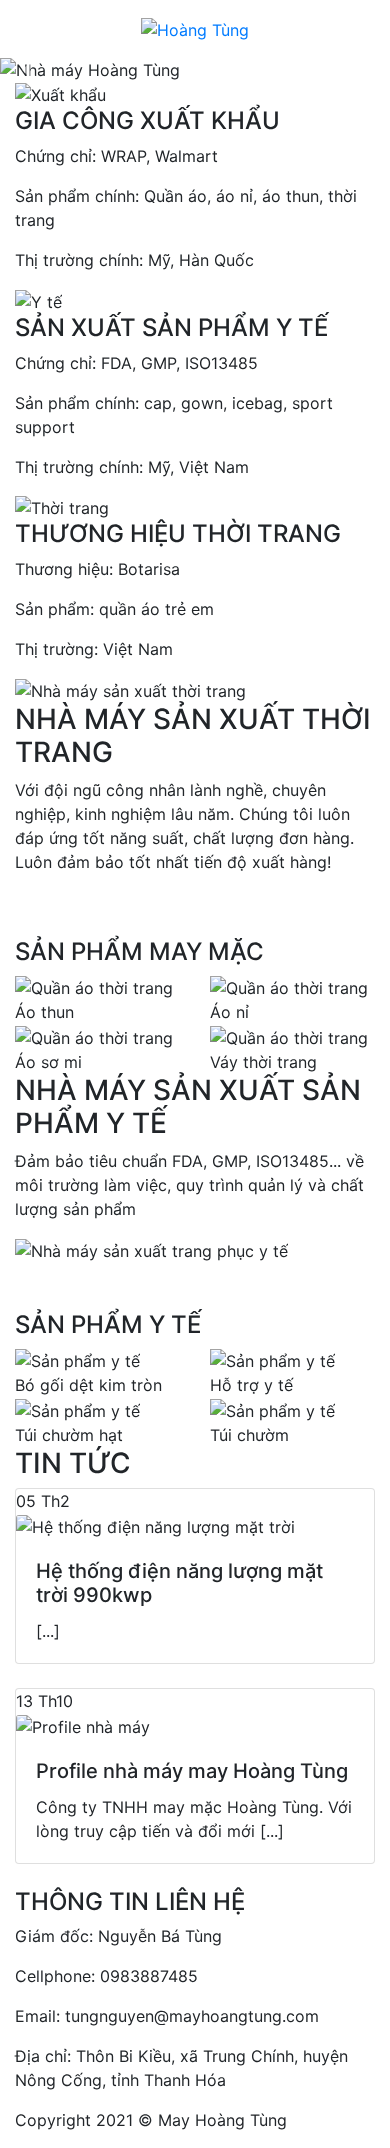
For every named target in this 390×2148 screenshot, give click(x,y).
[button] (29, 70)
